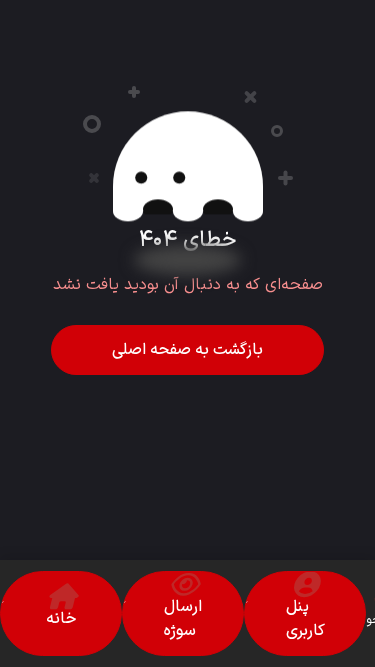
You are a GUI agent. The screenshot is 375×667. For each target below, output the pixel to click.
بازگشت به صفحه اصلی (187, 350)
